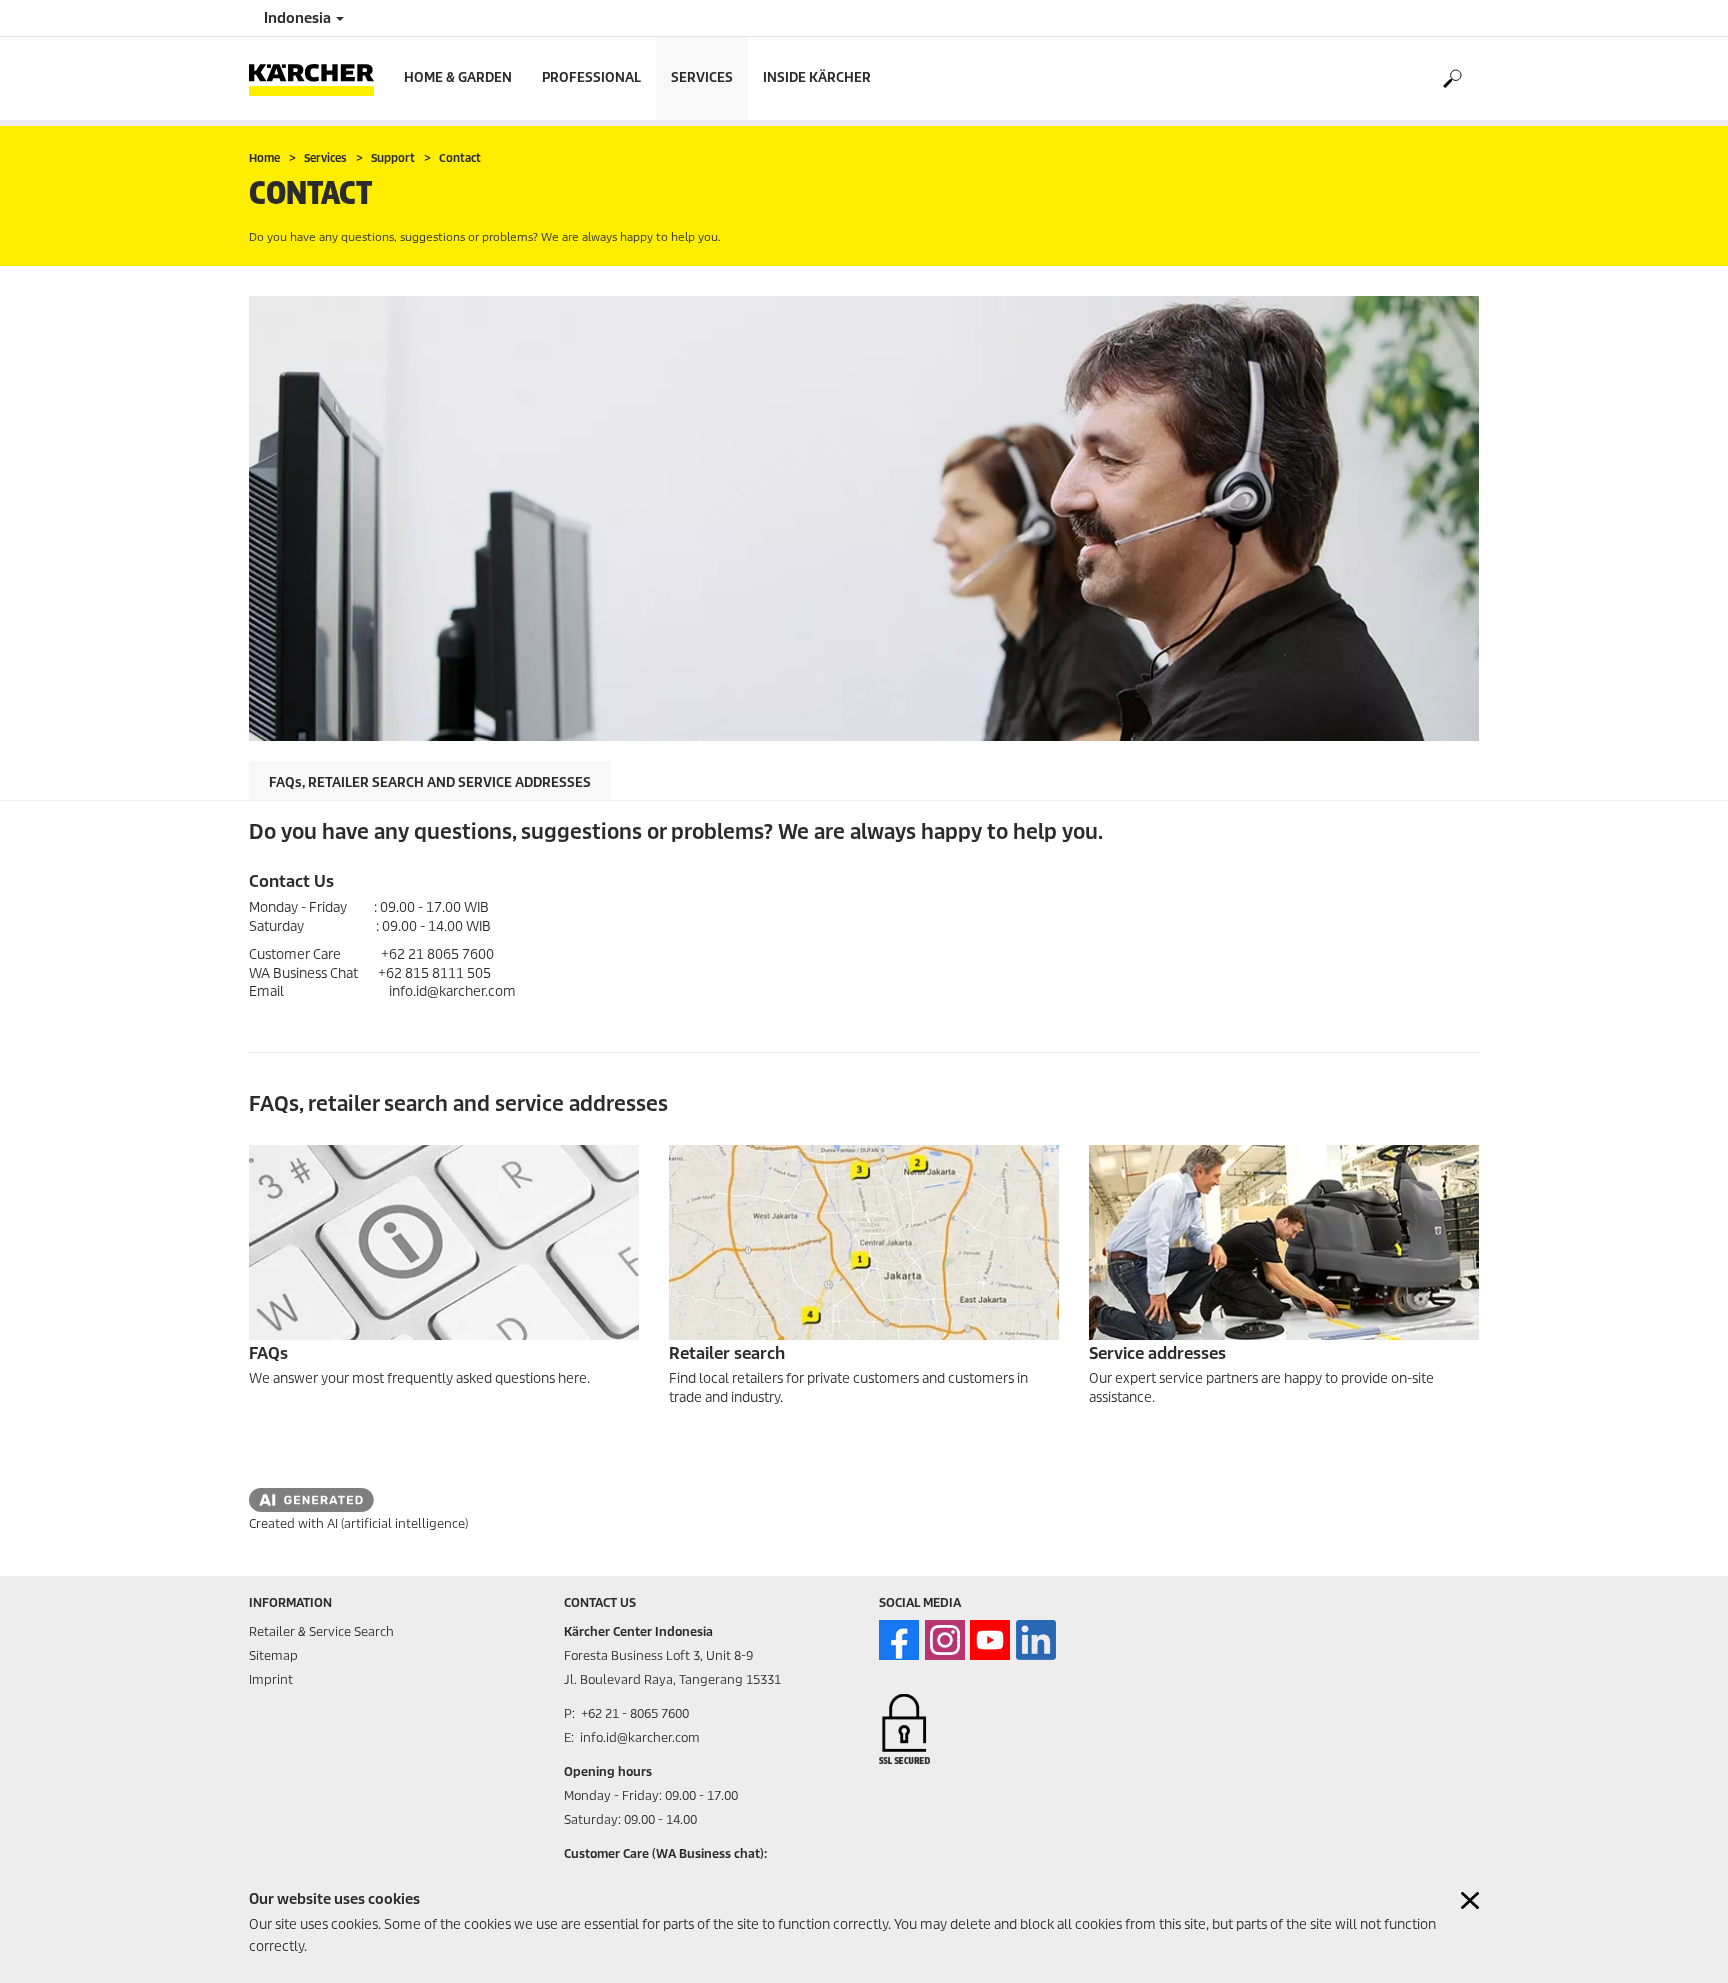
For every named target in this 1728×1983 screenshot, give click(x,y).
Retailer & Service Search (321, 1631)
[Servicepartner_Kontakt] (1284, 1242)
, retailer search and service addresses (430, 782)
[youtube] (990, 1640)
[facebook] (899, 1640)
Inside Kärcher (817, 77)
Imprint (271, 1679)
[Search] (1451, 79)
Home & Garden (458, 77)
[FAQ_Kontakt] (444, 1242)
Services (702, 77)
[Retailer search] (864, 1242)
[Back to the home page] (319, 78)
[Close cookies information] (1470, 1900)
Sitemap (273, 1655)
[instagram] (945, 1640)
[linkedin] (1036, 1640)
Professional (591, 77)
